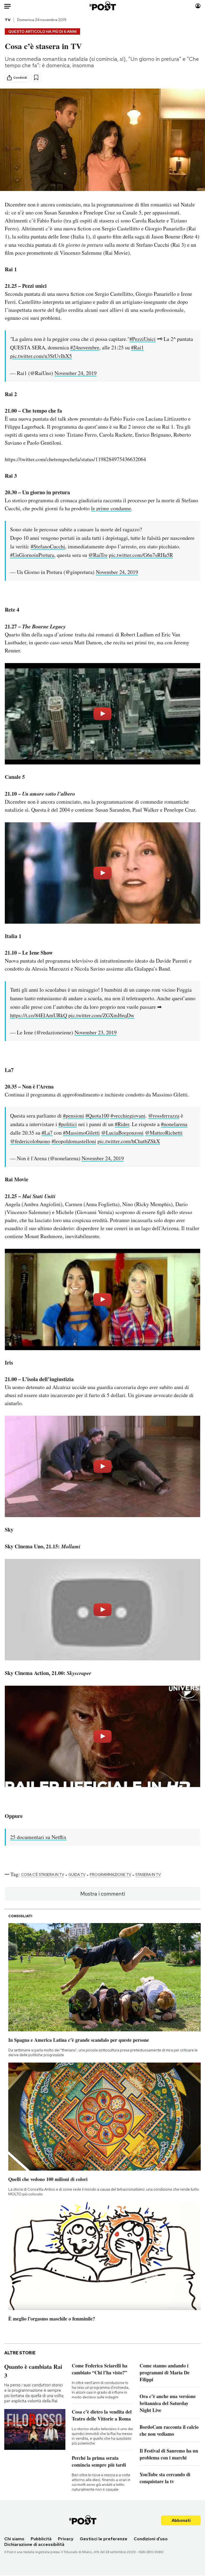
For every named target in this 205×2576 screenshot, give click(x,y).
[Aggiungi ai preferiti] (36, 77)
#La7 (47, 1133)
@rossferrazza (164, 1116)
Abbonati (181, 2520)
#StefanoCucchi (48, 546)
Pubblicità (41, 2539)
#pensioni (74, 1116)
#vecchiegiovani (128, 1116)
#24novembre (85, 347)
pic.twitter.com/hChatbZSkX (129, 1141)
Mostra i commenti (103, 1894)
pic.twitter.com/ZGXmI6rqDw (101, 1015)
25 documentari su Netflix (38, 1837)
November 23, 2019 (96, 1032)
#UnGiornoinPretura (32, 555)
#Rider (122, 1124)
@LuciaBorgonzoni (122, 1133)
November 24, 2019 (76, 373)
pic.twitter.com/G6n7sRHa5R (141, 555)
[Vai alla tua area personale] (198, 6)
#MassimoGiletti (81, 1133)
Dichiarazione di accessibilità (34, 2544)
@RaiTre (98, 555)
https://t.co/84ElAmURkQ (39, 1015)
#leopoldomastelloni (74, 1141)
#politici (68, 1124)
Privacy (66, 2539)
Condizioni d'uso (151, 2539)
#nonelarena (174, 1124)
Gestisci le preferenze (104, 2539)
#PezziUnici (143, 339)
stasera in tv (148, 1875)
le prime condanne (111, 508)
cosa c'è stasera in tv (43, 1875)
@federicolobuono (30, 1141)
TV (8, 20)
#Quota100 (97, 1116)
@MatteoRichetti (164, 1133)
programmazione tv (110, 1875)
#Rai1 (137, 347)
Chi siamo (14, 2539)
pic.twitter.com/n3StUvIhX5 (41, 356)
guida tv (77, 1875)
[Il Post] (102, 6)
